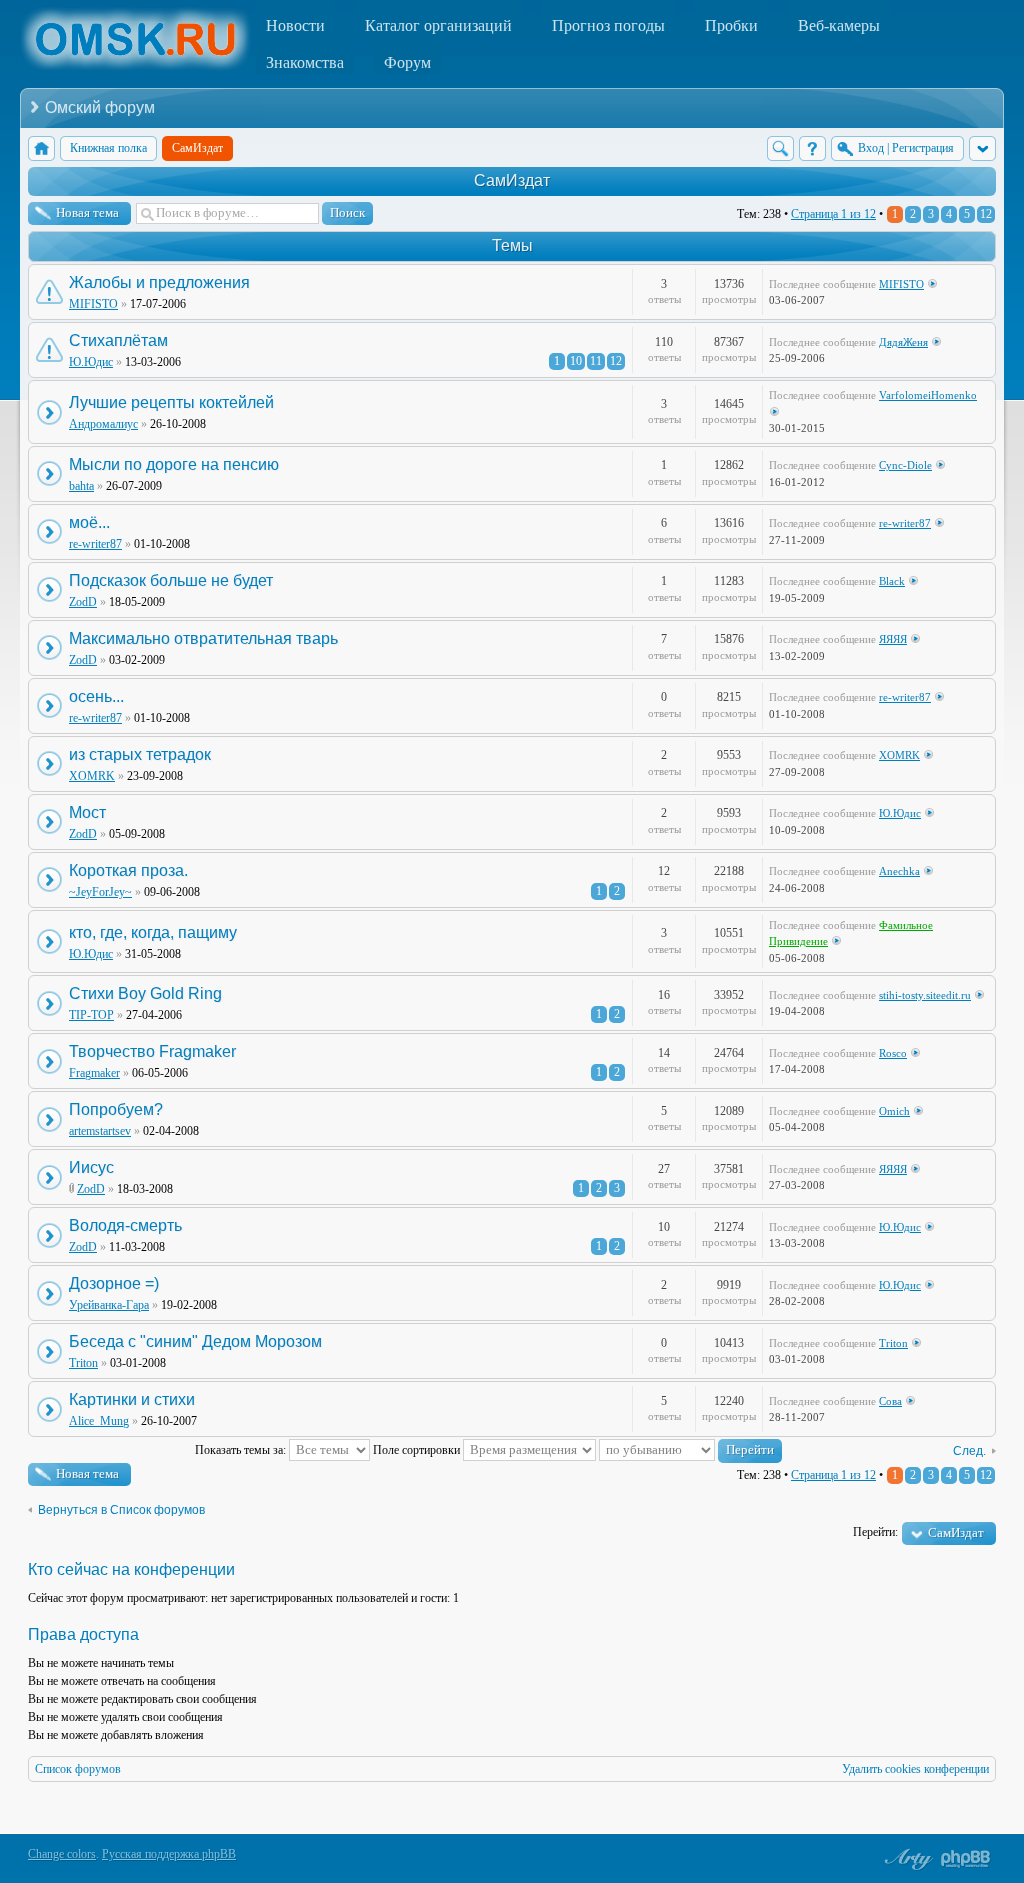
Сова (890, 1401)
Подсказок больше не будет (171, 580)
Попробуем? (116, 1109)
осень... (96, 696)
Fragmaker (94, 1073)
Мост (87, 812)
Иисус (91, 1167)
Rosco (893, 1053)
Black (892, 581)
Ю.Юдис (91, 362)
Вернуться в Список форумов (121, 1510)
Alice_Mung (99, 1421)
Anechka (899, 871)
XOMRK (92, 776)
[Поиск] (780, 148)
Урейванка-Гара (109, 1305)
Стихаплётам (118, 340)
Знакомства (305, 62)
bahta (81, 486)
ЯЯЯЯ (893, 639)
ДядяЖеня (903, 342)
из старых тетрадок (140, 754)
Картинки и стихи (132, 1399)
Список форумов (78, 1769)
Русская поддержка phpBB (169, 1854)
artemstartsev (100, 1131)
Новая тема (87, 212)
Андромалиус (103, 424)
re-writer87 (95, 544)
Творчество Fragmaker (152, 1051)
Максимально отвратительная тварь (203, 638)
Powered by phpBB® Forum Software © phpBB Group (966, 1859)
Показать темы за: (242, 1450)
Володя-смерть (125, 1225)
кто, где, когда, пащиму (153, 932)
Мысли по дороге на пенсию (174, 464)
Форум (407, 62)
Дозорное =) (114, 1283)
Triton (83, 1363)
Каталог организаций (438, 25)
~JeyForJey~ (100, 892)
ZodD (83, 602)
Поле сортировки (418, 1450)
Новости (295, 25)
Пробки (731, 25)
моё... (89, 522)
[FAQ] (812, 148)
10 (576, 361)
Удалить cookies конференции (915, 1769)
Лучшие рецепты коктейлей (171, 402)
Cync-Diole (905, 465)
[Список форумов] (41, 148)
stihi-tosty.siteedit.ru (925, 995)
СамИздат (512, 180)
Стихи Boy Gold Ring (145, 993)
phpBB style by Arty (906, 1859)
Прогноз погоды (608, 25)
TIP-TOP (91, 1015)
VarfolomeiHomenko (928, 395)
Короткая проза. (128, 870)
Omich (894, 1111)
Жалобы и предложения (159, 282)
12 (986, 214)
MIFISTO (93, 304)
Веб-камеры (839, 25)
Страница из (833, 214)
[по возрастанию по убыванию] (690, 1450)
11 (596, 361)
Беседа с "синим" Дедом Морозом (195, 1341)
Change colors (62, 1854)
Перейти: (875, 1532)
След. (969, 1451)
